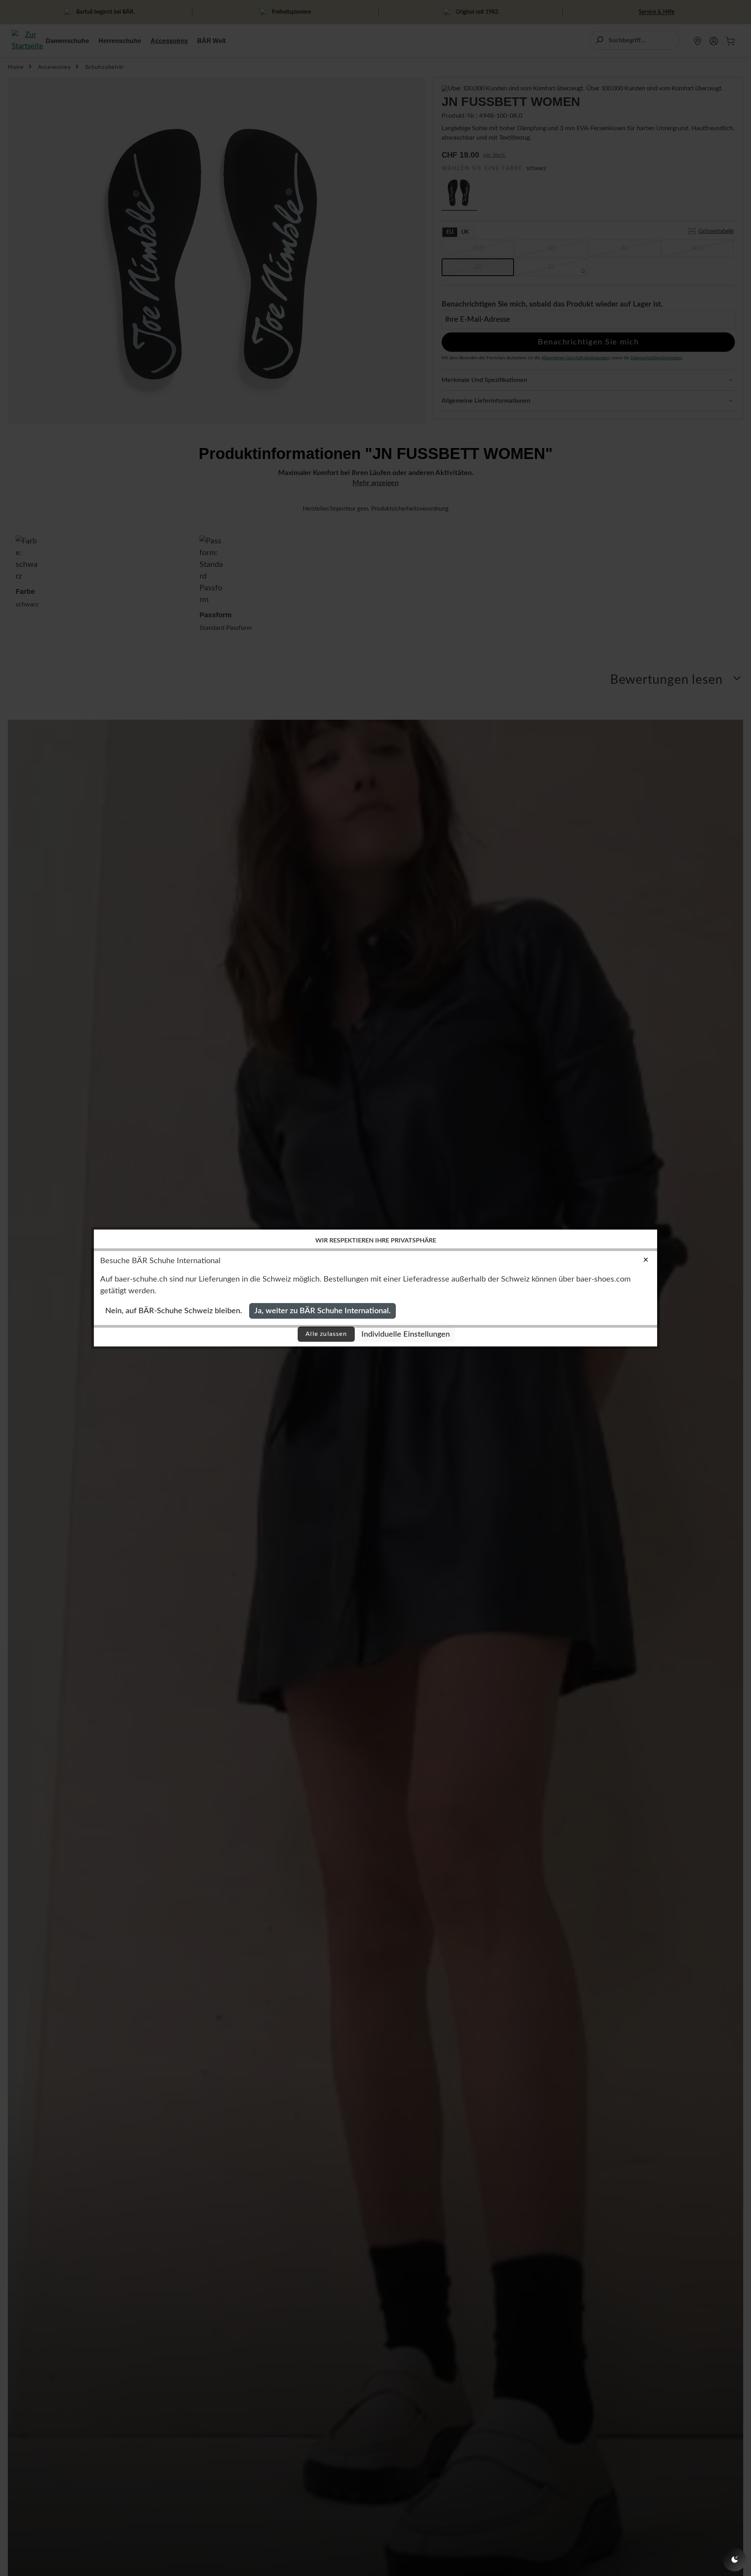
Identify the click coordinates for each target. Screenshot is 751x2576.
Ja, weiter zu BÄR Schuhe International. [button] (322, 1311)
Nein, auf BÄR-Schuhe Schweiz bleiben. (174, 1311)
